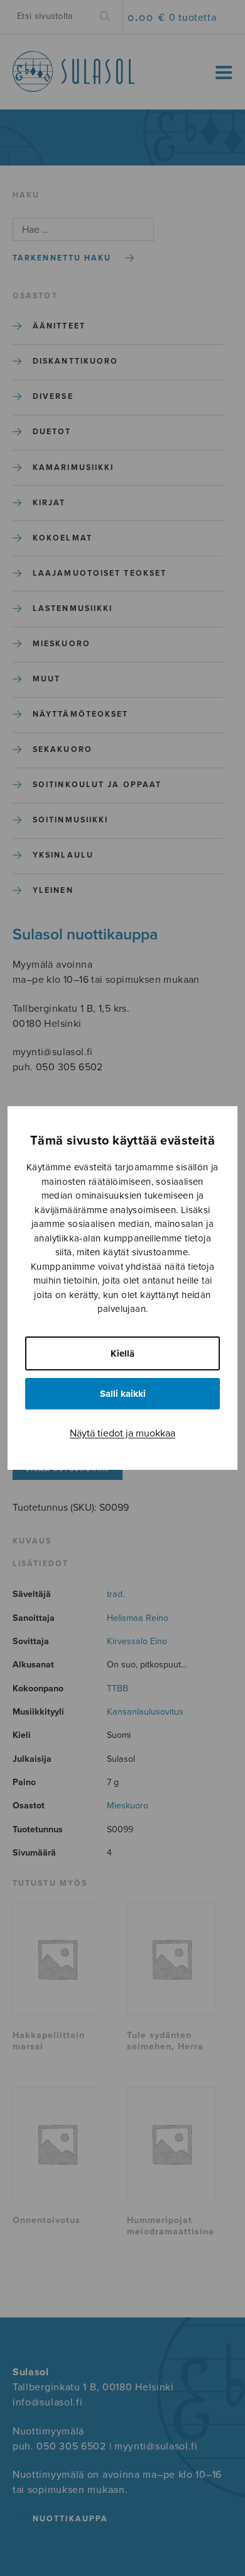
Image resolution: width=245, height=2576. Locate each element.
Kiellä (122, 1353)
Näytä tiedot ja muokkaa (122, 1433)
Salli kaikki (123, 1394)
